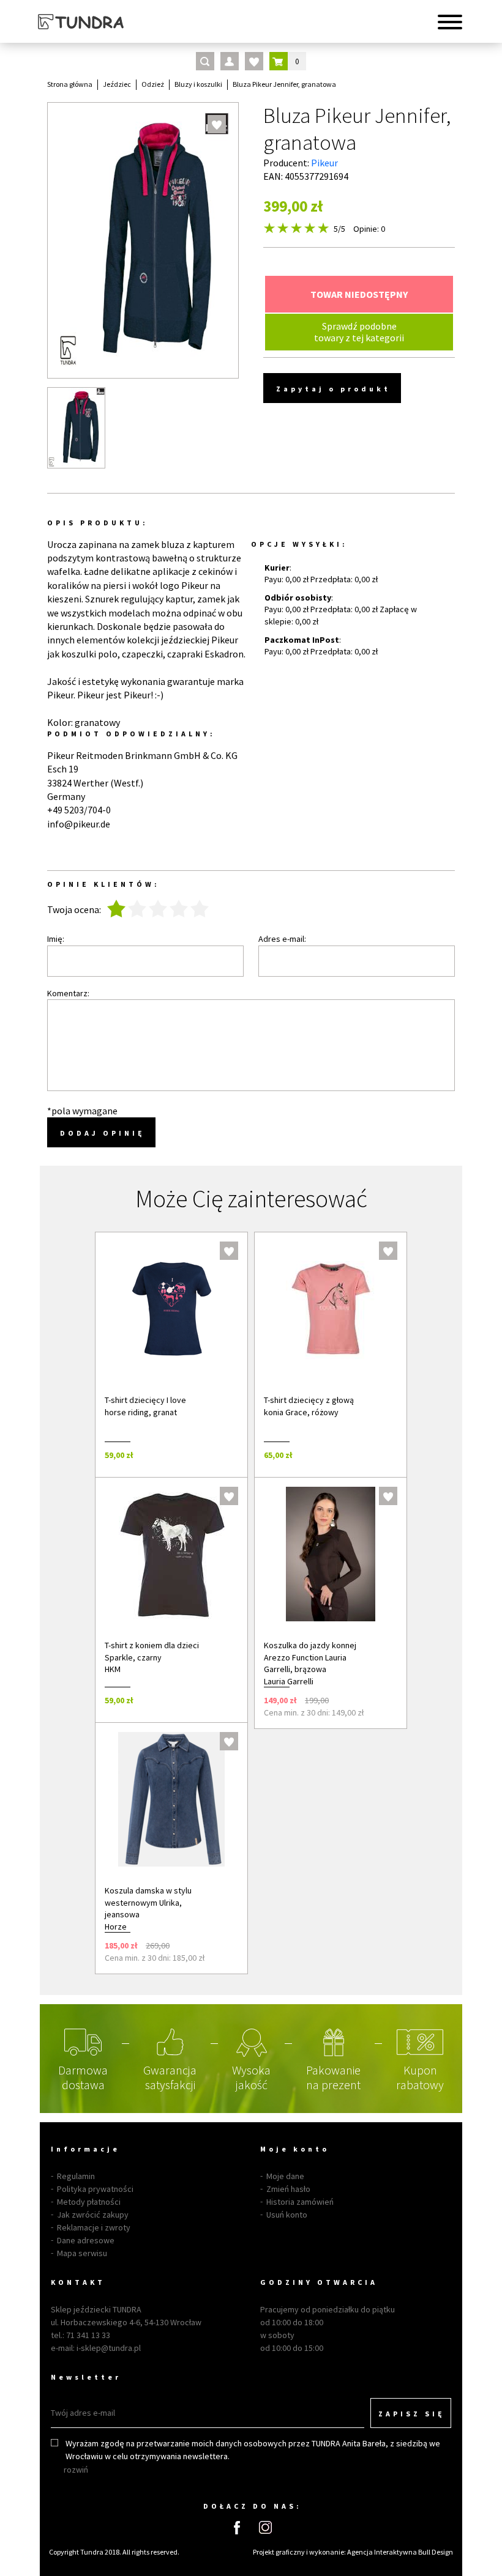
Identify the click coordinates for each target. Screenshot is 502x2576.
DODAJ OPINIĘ (103, 1133)
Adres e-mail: (282, 939)
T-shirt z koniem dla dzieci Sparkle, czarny (152, 1651)
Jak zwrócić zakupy (93, 2215)
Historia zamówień (300, 2202)
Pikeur (324, 163)
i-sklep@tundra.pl (109, 2348)
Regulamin (76, 2176)
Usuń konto (287, 2215)
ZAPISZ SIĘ (412, 2414)
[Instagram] (265, 2527)
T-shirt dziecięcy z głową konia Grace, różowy (309, 1406)
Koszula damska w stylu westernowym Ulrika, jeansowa (148, 1902)
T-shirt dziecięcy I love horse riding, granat (145, 1406)
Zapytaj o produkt (333, 389)
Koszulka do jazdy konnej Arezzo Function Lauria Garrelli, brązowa (310, 1657)
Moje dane (285, 2176)
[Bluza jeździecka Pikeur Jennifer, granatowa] (76, 428)
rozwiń (76, 2470)
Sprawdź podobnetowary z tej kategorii (359, 332)
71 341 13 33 (88, 2335)
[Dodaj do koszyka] (222, 1455)
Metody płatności (89, 2202)
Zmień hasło (288, 2189)
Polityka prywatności (95, 2189)
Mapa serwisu (82, 2253)
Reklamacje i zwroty (94, 2227)
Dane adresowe (86, 2240)
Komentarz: (68, 993)
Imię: (56, 939)
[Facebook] (237, 2528)
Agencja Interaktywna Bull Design (400, 2552)
